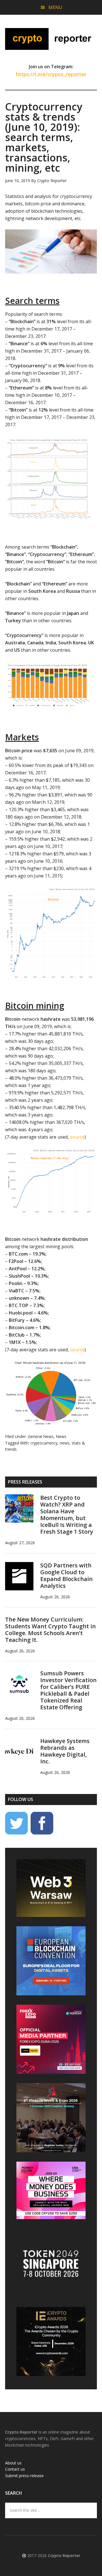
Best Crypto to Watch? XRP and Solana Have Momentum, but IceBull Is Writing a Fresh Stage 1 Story (67, 1515)
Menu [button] (55, 7)
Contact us (15, 2469)
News (61, 1436)
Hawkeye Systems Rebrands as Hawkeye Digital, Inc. (65, 1751)
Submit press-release (24, 2476)
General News (41, 1436)
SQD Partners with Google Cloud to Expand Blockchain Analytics (66, 1575)
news (65, 1443)
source (77, 1137)
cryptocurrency (44, 1443)
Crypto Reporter (51, 39)
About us (13, 2463)
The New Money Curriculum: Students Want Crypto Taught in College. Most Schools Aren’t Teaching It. (50, 1630)
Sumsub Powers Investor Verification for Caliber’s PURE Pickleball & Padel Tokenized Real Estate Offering (68, 1690)
